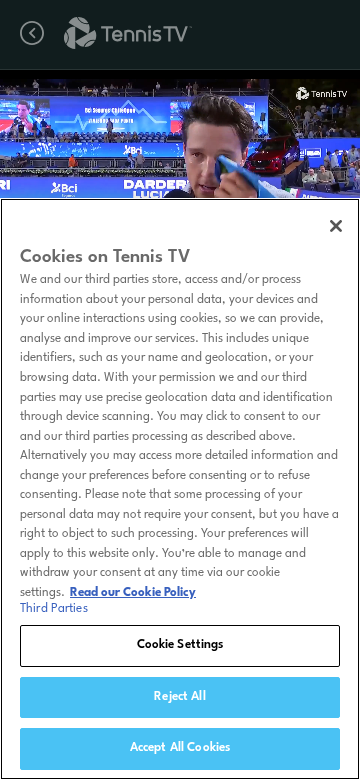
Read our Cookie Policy (133, 593)
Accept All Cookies (180, 748)
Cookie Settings (180, 645)
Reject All (179, 697)
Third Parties (54, 609)
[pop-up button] (288, 97)
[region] (180, 489)
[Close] (336, 226)
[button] (122, 180)
